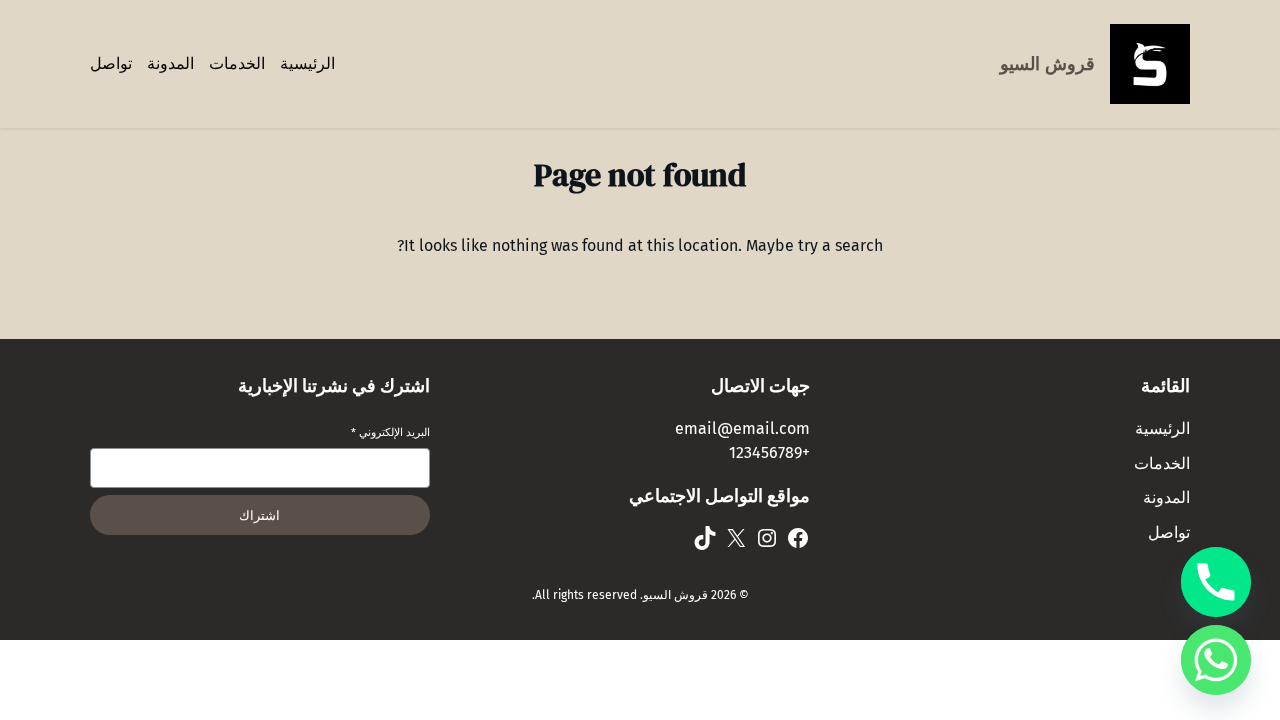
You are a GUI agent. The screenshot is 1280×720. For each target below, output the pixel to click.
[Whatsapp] (1216, 660)
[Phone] (1216, 582)
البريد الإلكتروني (390, 432)
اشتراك (259, 515)
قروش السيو (1047, 64)
